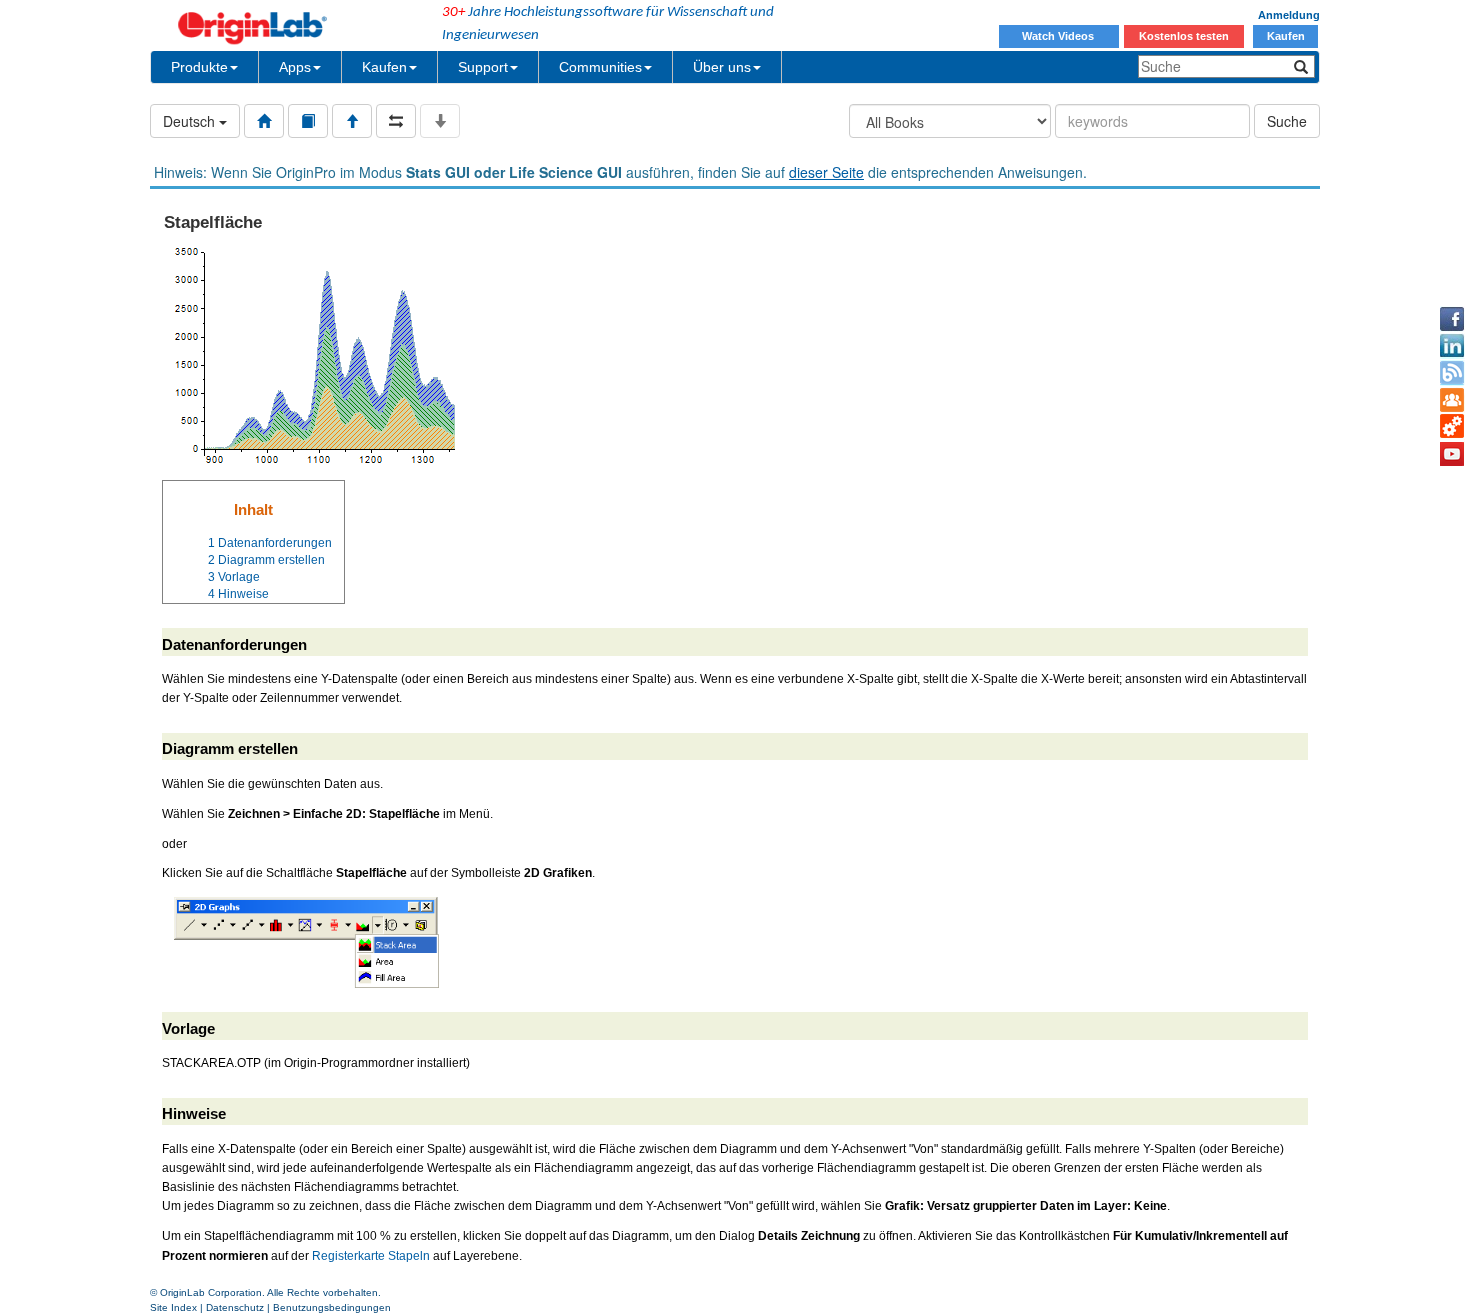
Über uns (722, 67)
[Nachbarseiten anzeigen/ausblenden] (396, 121)
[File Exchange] (1452, 427)
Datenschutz (235, 1307)
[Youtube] (1452, 454)
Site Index (173, 1307)
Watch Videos (1059, 36)
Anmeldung (1289, 15)
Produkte (199, 67)
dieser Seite (826, 172)
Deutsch (191, 121)
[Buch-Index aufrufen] (308, 121)
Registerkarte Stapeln (371, 1256)
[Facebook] (1452, 319)
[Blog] (1452, 373)
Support (483, 67)
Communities (600, 67)
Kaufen (1286, 36)
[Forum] (1452, 400)
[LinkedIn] (1452, 346)
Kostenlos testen (1184, 36)
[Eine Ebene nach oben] (352, 121)
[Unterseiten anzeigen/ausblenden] (440, 121)
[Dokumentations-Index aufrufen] (264, 121)
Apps (295, 67)
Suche (1287, 121)
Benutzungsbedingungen (332, 1307)
